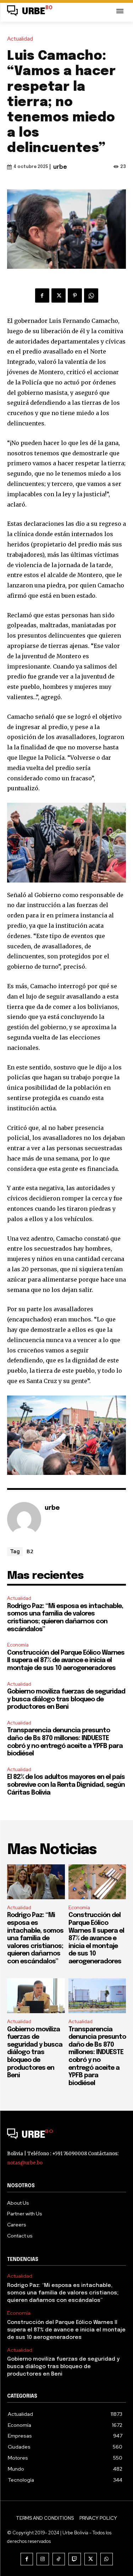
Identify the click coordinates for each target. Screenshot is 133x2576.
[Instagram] (43, 2559)
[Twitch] (75, 2559)
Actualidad (20, 39)
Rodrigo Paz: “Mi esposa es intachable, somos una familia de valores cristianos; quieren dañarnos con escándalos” (35, 1938)
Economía (18, 1645)
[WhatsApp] (91, 295)
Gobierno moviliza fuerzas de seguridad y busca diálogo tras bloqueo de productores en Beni (66, 1699)
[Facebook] (42, 295)
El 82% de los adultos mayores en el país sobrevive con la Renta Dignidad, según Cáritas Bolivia (66, 1785)
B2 (30, 1551)
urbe (60, 167)
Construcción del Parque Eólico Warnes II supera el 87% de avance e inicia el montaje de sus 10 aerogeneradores (66, 1661)
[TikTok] (59, 2559)
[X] (59, 295)
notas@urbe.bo (25, 2163)
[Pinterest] (75, 295)
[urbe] (24, 1519)
